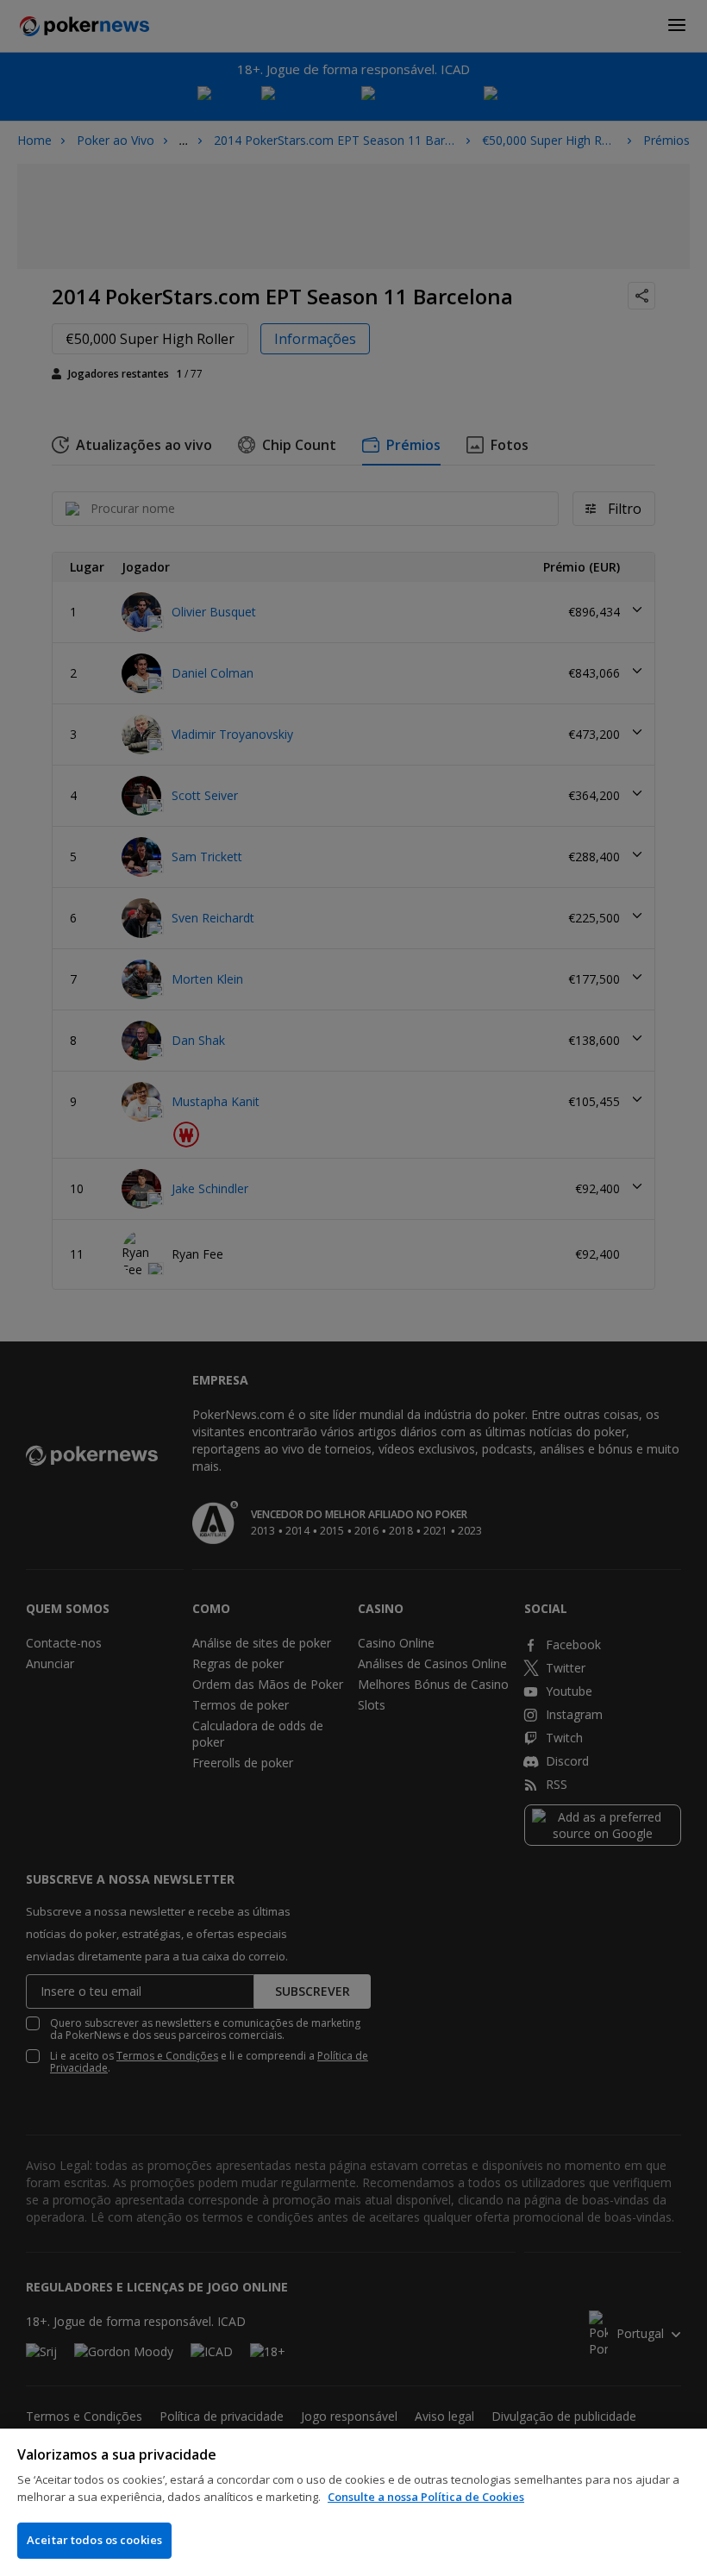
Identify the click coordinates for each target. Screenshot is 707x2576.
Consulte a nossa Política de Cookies (426, 2497)
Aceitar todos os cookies (94, 2540)
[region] (353, 2502)
